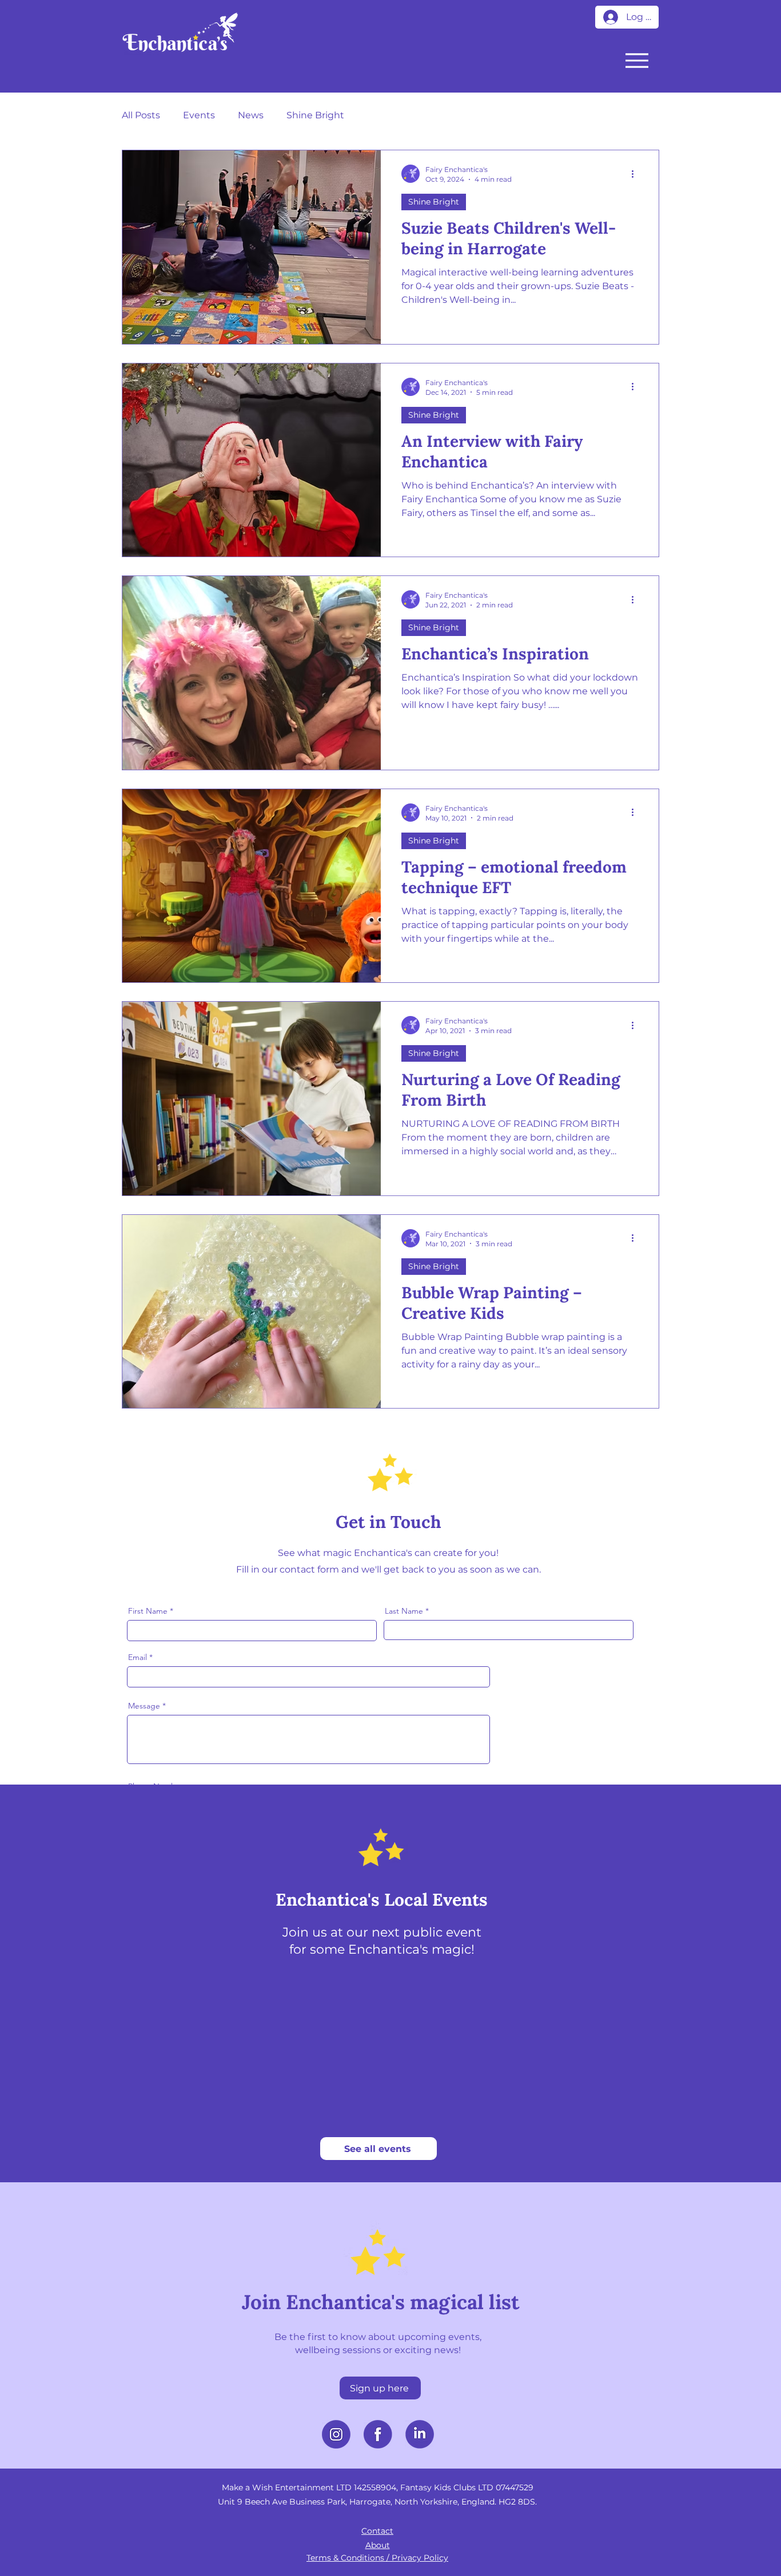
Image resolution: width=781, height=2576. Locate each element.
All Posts (141, 115)
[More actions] (636, 174)
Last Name (404, 1611)
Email (138, 1657)
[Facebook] (378, 2434)
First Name (148, 1611)
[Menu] (637, 60)
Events (199, 115)
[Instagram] (336, 2434)
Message (144, 1706)
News (251, 115)
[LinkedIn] (420, 2434)
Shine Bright (315, 115)
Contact (377, 2531)
